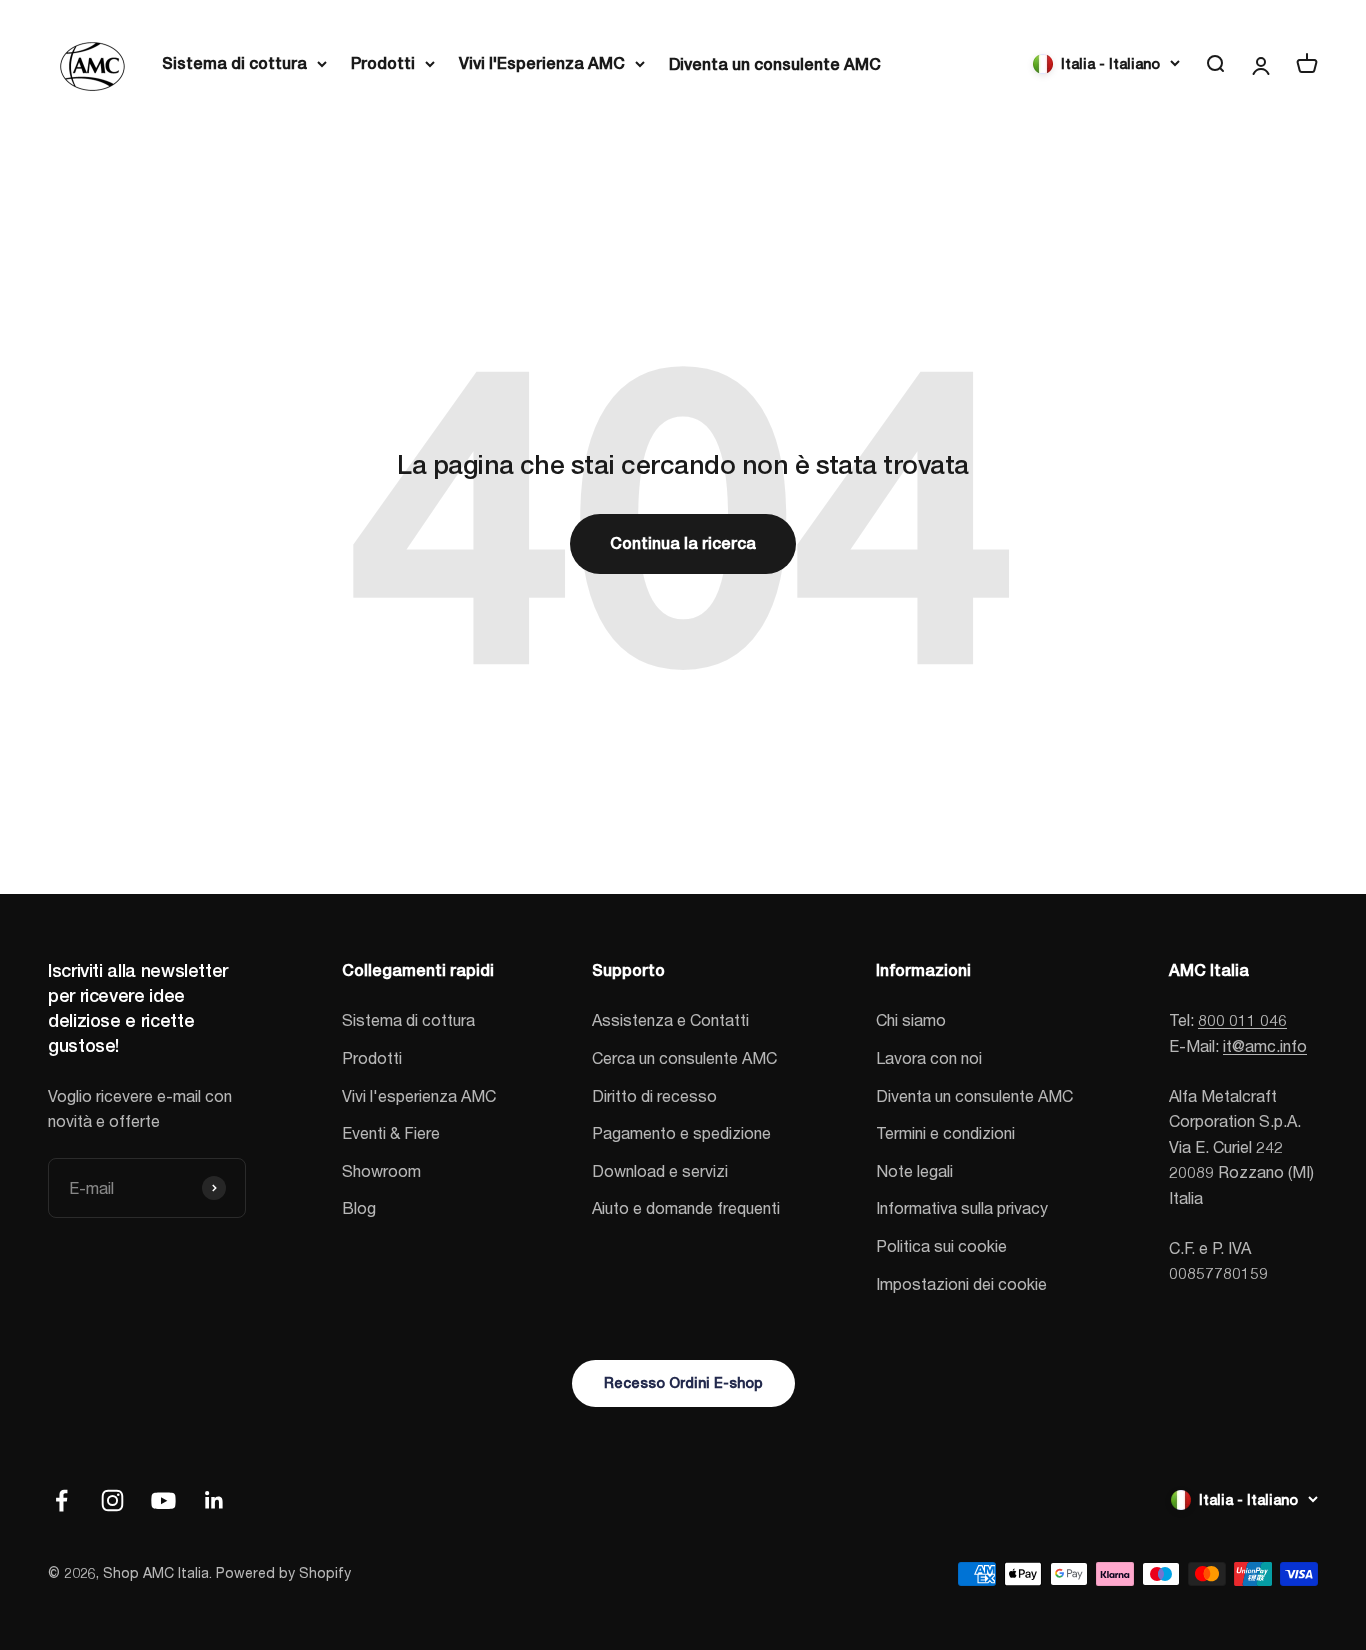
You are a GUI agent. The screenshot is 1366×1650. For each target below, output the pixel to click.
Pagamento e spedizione (681, 1132)
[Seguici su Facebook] (61, 1500)
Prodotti (383, 63)
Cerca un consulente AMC (684, 1057)
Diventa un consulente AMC (775, 64)
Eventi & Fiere (391, 1132)
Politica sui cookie (941, 1245)
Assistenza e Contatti (670, 1019)
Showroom (381, 1170)
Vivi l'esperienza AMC (419, 1095)
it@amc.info (1265, 1045)
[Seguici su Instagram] (112, 1500)
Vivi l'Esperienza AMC (542, 63)
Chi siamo (911, 1019)
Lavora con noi (929, 1057)
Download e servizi (660, 1170)
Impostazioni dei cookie (961, 1283)
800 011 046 (1242, 1019)
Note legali (914, 1170)
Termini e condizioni (945, 1132)
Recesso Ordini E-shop (683, 1383)
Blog (359, 1207)
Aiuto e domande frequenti (686, 1207)
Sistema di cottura (234, 63)
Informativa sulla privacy (962, 1207)
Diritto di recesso (654, 1095)
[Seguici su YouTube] (163, 1500)
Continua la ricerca (683, 543)
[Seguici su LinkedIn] (214, 1500)
